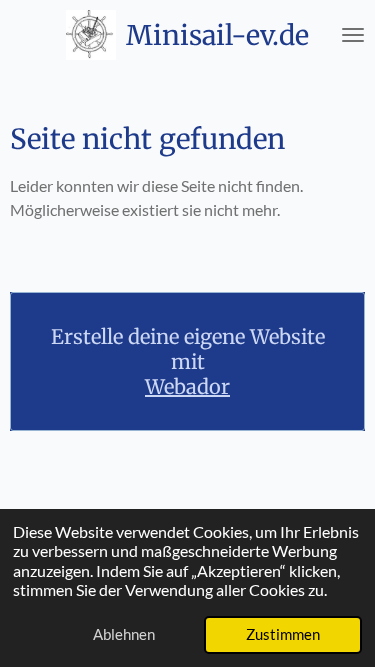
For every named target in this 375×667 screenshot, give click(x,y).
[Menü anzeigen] (353, 35)
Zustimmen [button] (283, 634)
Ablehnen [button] (124, 634)
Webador (187, 386)
